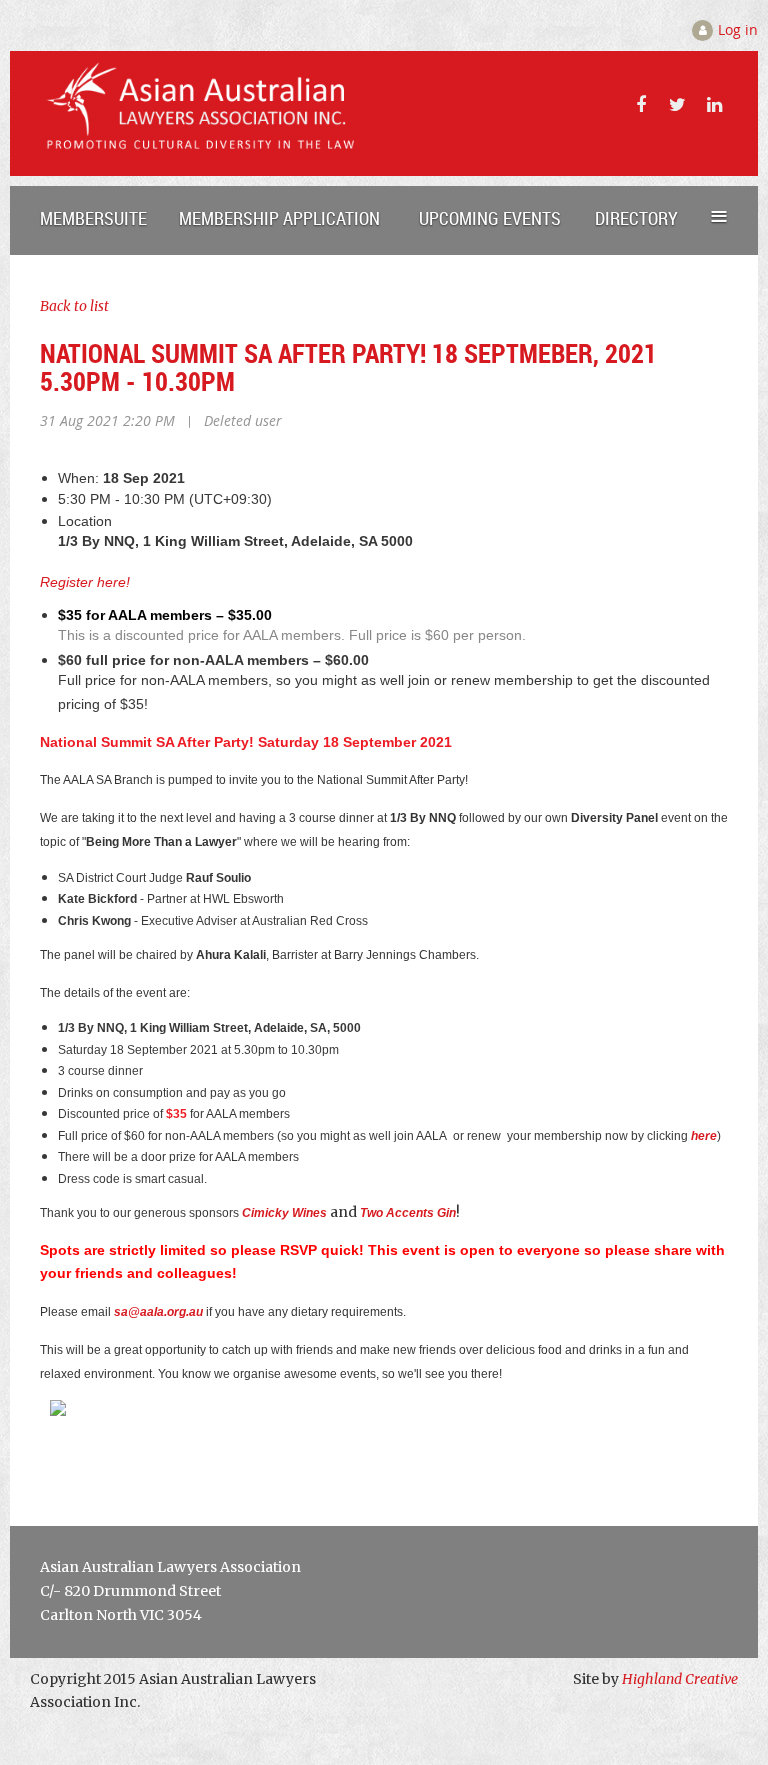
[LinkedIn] (714, 104)
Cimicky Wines (284, 1213)
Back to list (74, 306)
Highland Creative (680, 1679)
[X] (677, 104)
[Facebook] (640, 104)
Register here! (85, 582)
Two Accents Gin (408, 1213)
